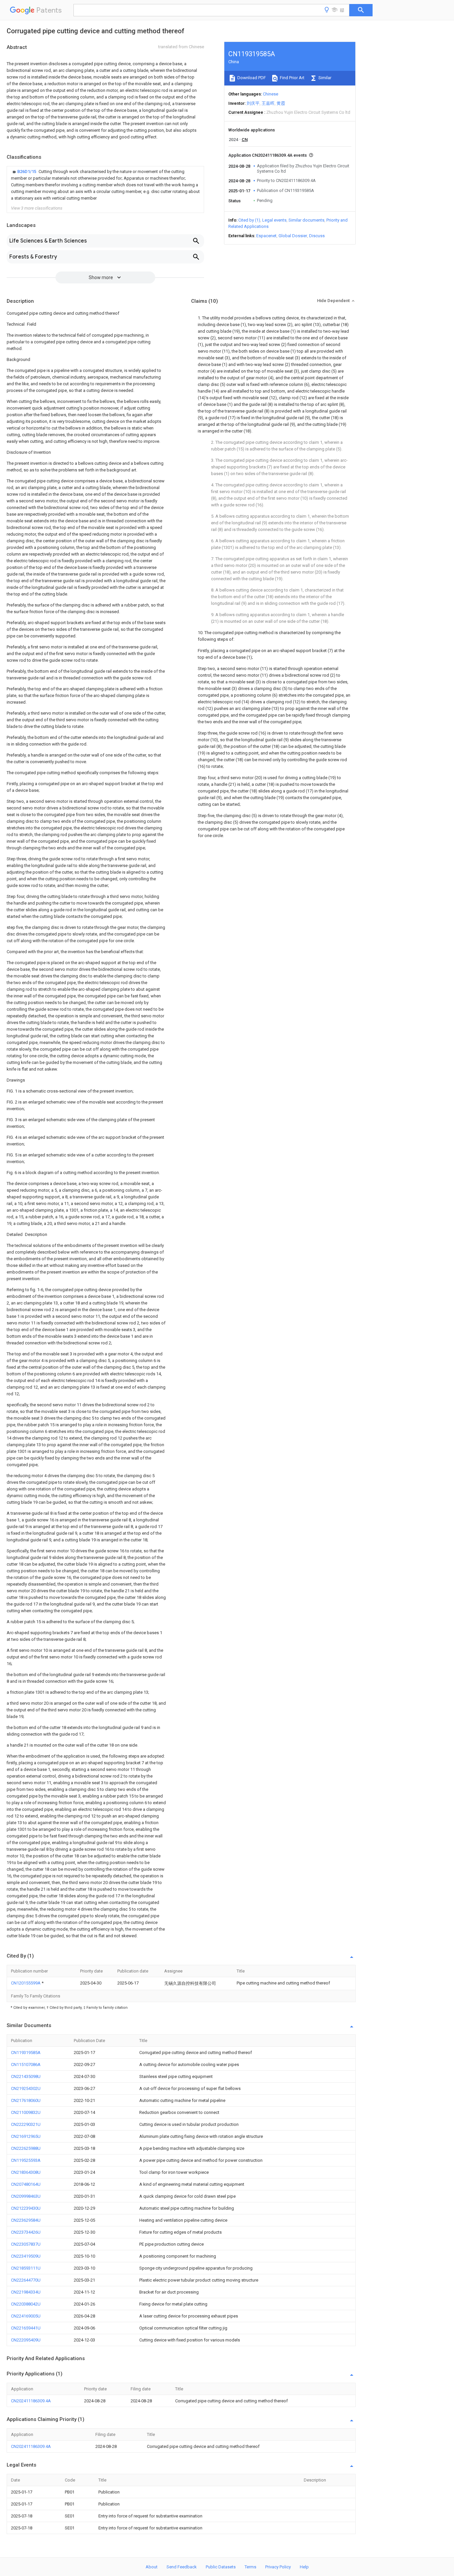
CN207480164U (26, 2184)
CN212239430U (26, 2208)
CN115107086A (26, 2064)
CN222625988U (26, 2148)
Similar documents (306, 220)
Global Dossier (293, 236)
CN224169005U (26, 2316)
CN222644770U (26, 2280)
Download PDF (251, 78)
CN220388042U (26, 2304)
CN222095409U (26, 2340)
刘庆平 (253, 103)
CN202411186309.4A (31, 2401)
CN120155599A (26, 1983)
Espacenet (266, 236)
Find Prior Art (292, 78)
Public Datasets (221, 2567)
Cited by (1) (249, 220)
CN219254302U (26, 2088)
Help (304, 2567)
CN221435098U (26, 2076)
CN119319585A (26, 2053)
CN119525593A (26, 2160)
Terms (250, 2567)
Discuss (317, 236)
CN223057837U (26, 2244)
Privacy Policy (278, 2567)
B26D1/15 (27, 172)
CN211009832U (26, 2112)
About (152, 2567)
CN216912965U (26, 2136)
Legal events (274, 220)
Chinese (271, 94)
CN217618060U (26, 2100)
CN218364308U (26, 2172)
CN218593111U (26, 2268)
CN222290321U (26, 2124)
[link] (105, 185)
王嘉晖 (268, 103)
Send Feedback (182, 2567)
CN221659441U (26, 2328)
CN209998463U (26, 2196)
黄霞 (281, 103)
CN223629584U (26, 2220)
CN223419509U (26, 2256)
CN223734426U (26, 2232)
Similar (324, 78)
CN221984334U (26, 2292)
